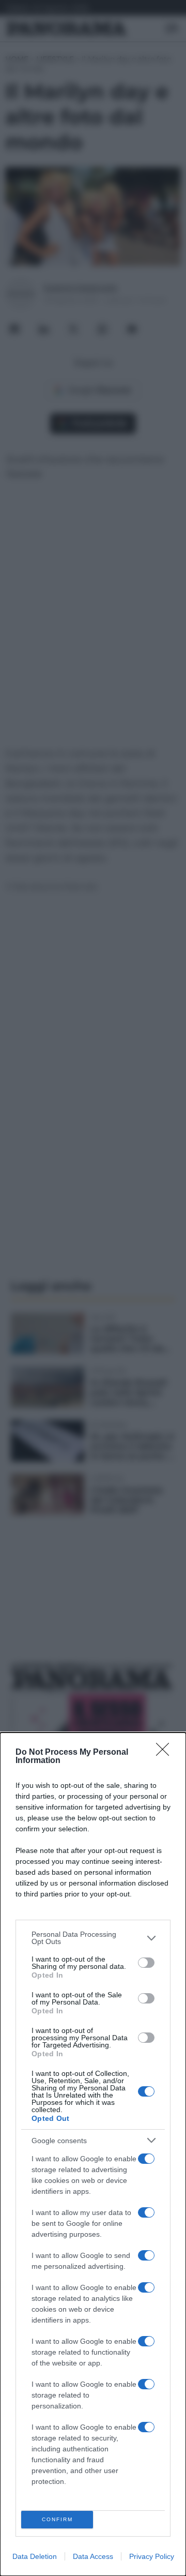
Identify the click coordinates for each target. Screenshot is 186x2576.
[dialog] (93, 2154)
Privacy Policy (152, 2556)
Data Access (93, 2556)
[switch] (146, 1963)
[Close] (166, 1753)
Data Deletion (35, 2556)
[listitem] (93, 1938)
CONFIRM (57, 2519)
